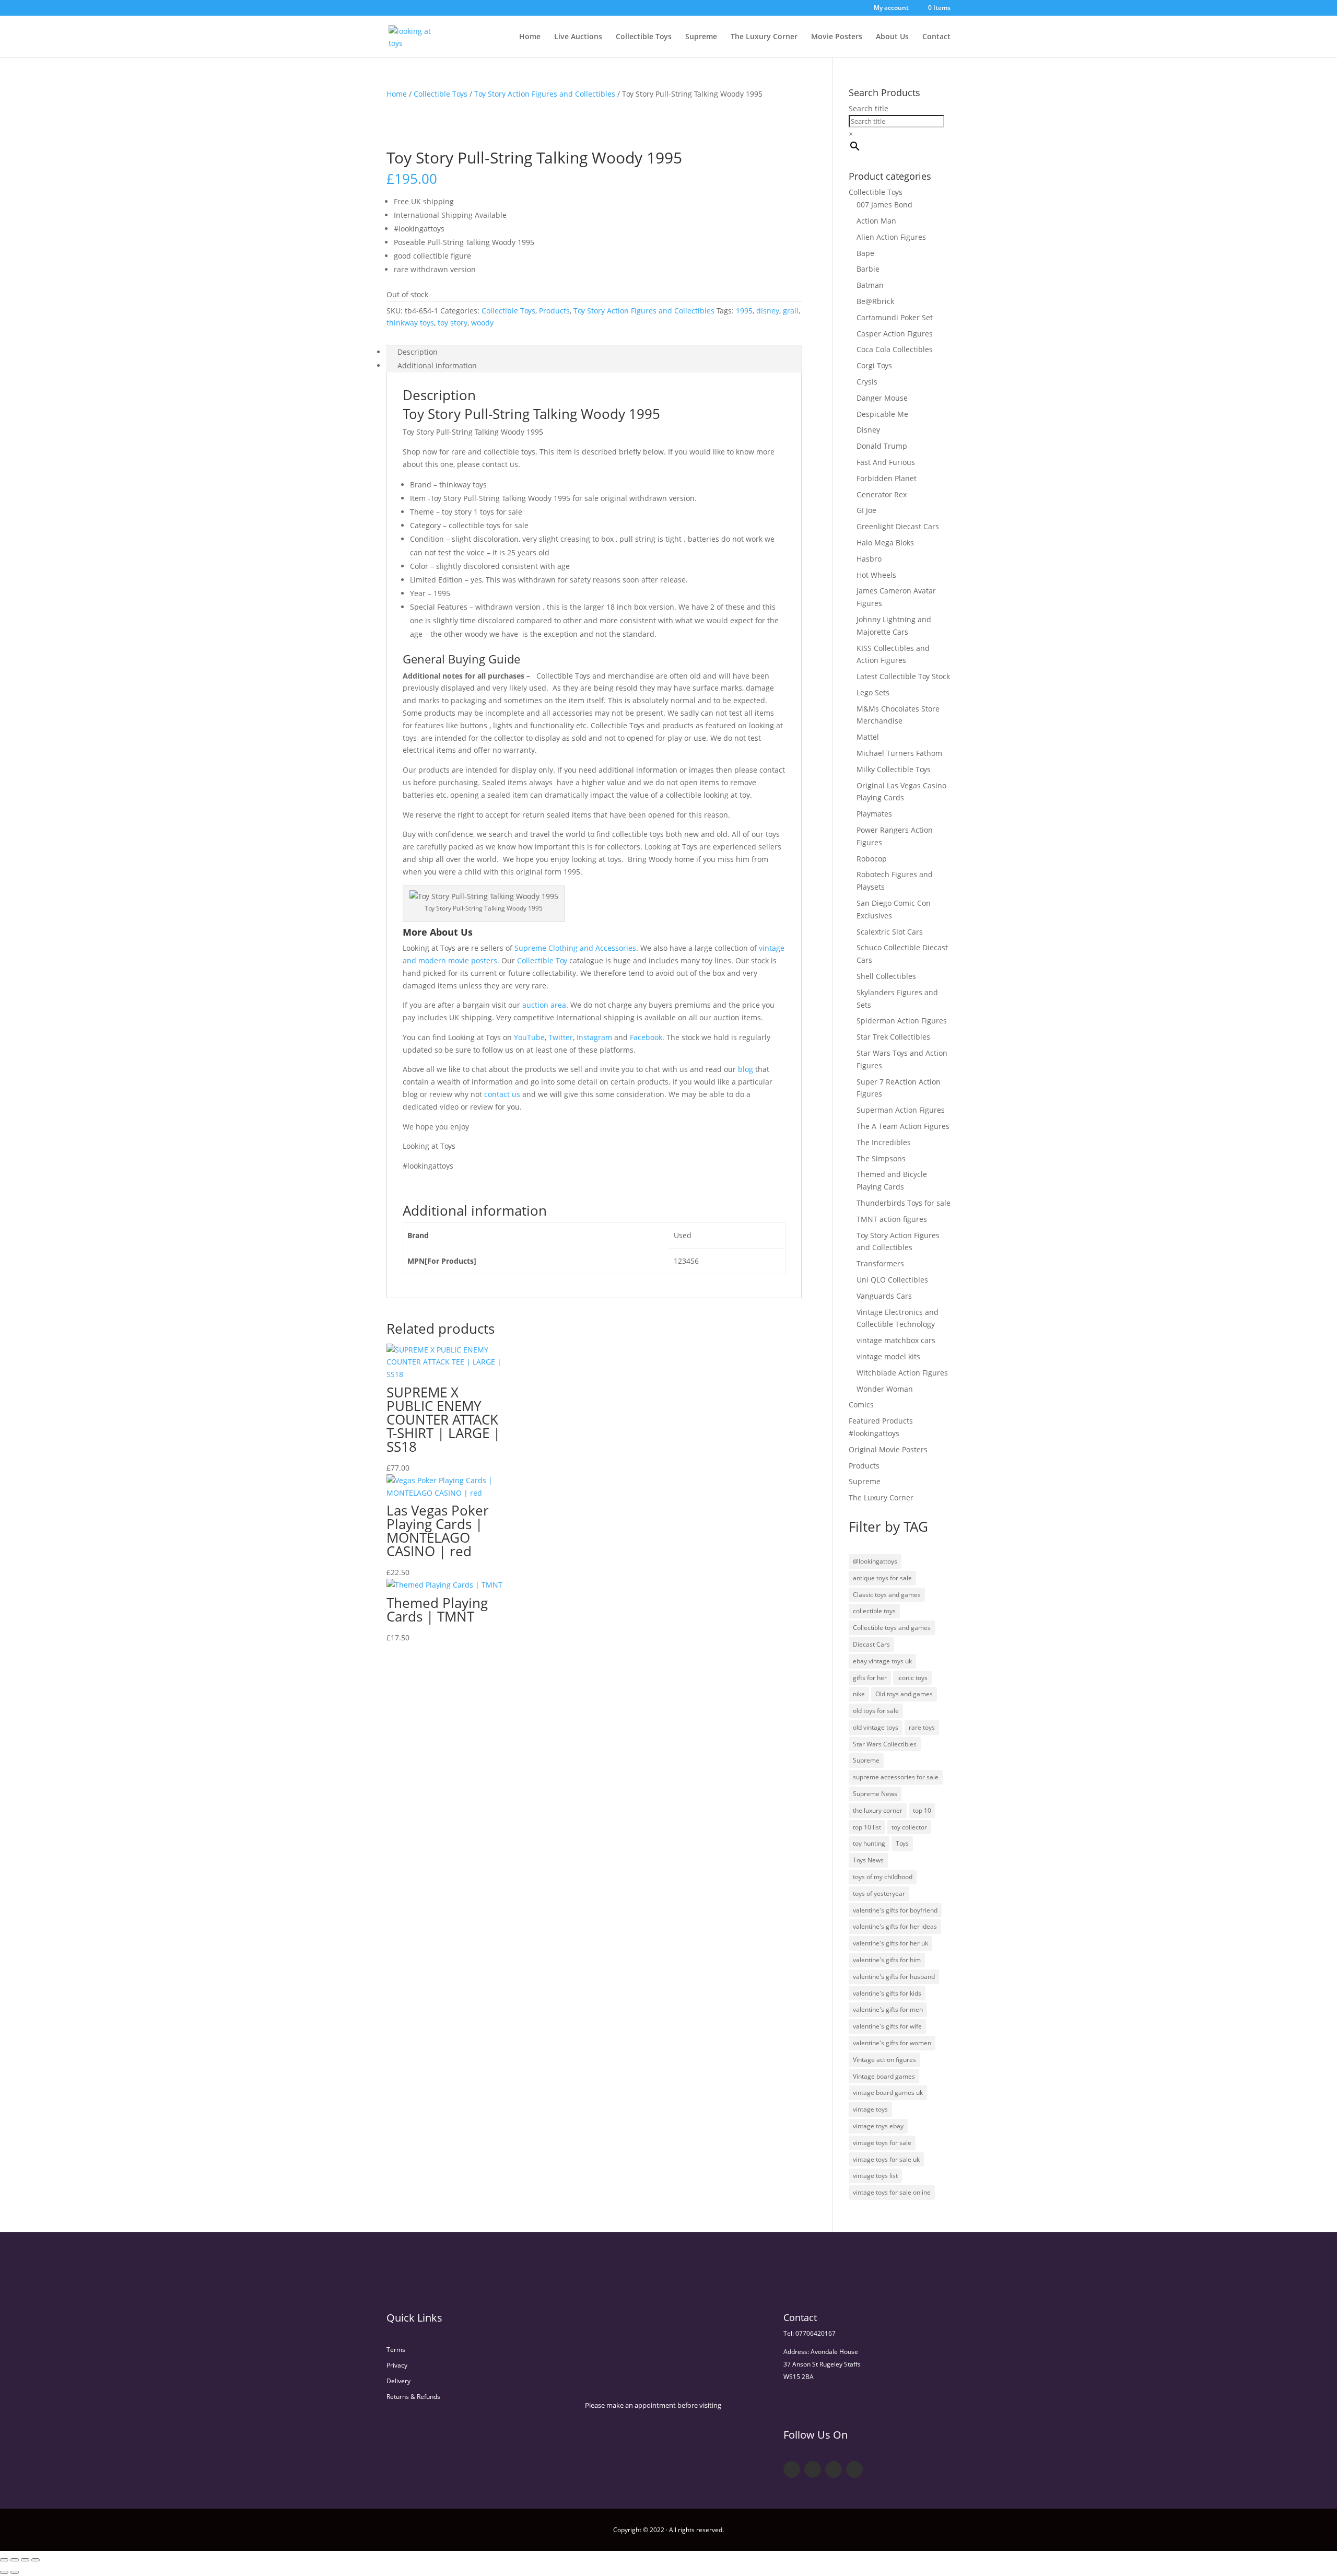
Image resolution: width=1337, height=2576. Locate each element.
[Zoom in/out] (4, 2560)
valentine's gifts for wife (887, 2026)
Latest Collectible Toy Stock (903, 676)
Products (554, 311)
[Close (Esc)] (36, 2560)
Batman (870, 285)
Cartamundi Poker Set (895, 317)
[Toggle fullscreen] (15, 2560)
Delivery (398, 2381)
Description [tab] (418, 352)
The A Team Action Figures (903, 1126)
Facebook (646, 1037)
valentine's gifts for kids (887, 1993)
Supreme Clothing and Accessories (575, 948)
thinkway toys (410, 323)
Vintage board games (884, 2076)
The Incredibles (884, 1142)
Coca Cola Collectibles (895, 349)
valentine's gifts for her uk (890, 1943)
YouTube (529, 1037)
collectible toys (874, 1611)
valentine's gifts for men (888, 2009)
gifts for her (870, 1678)
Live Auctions (578, 37)
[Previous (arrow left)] (4, 2572)
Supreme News (875, 1794)
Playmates (874, 814)
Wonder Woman (885, 1389)
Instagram (594, 1037)
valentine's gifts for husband (894, 1977)
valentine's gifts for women (892, 2043)
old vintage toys (876, 1727)
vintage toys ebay (878, 2126)
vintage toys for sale (882, 2143)
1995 (744, 311)
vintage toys (870, 2109)
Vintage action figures (884, 2060)
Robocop (872, 859)
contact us (502, 1094)
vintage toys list (875, 2176)
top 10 (922, 1810)
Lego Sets (873, 692)
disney (768, 311)
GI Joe (866, 510)
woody (482, 323)
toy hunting (869, 1843)
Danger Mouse (882, 398)
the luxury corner (878, 1810)
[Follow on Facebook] (792, 2469)
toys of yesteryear (879, 1893)
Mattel (868, 737)
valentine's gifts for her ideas (895, 1926)
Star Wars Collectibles (885, 1744)
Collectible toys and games (892, 1628)
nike (859, 1694)
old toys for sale (876, 1711)
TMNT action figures (892, 1219)
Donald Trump (882, 446)
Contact (936, 37)
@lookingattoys (875, 1561)
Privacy (397, 2365)
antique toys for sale (882, 1578)
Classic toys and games (887, 1595)
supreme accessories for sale (896, 1777)
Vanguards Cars (884, 1296)
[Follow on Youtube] (834, 2469)
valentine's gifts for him (887, 1960)
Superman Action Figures (901, 1110)
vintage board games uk (888, 2093)
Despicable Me (882, 414)
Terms (396, 2350)
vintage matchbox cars (896, 1340)
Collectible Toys (644, 37)
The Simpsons (881, 1158)
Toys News (868, 1860)
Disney (868, 430)
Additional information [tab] (437, 365)
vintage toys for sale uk (886, 2159)
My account (891, 8)
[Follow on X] (813, 2469)
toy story (453, 323)
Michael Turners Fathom (899, 753)
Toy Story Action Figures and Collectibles (545, 94)
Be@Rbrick (875, 301)
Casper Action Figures (895, 334)
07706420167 (816, 2333)
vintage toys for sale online (892, 2192)
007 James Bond (884, 205)
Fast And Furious (886, 462)
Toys (902, 1843)
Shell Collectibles (886, 976)
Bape (865, 253)
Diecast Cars (871, 1644)
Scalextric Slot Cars (890, 932)
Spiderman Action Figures (902, 1021)
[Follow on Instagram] (854, 2469)
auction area (544, 1005)
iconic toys (912, 1678)
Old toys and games (904, 1694)
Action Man (876, 221)
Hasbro (869, 559)
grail (791, 311)
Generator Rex (882, 494)
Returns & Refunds (413, 2397)
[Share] (25, 2560)
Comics (861, 1404)
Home (530, 37)
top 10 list (867, 1827)
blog (746, 1069)
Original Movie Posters (888, 1449)
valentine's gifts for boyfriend (895, 1910)
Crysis (867, 382)
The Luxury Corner (764, 37)
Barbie (868, 269)
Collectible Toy (542, 960)
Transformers (880, 1263)
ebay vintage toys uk (882, 1661)
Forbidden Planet (887, 478)
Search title (869, 108)
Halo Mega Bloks (885, 543)
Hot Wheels (876, 575)
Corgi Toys (874, 365)
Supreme (701, 37)
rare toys (922, 1727)
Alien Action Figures (891, 237)
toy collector (909, 1827)
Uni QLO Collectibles (892, 1280)
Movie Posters (837, 37)
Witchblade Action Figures (902, 1373)
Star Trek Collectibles (893, 1037)
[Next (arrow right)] (15, 2572)
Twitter (561, 1037)
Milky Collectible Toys (894, 769)
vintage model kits (888, 1356)
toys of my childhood (883, 1877)
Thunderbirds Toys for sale (904, 1203)
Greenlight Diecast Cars (898, 526)
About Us (892, 37)
